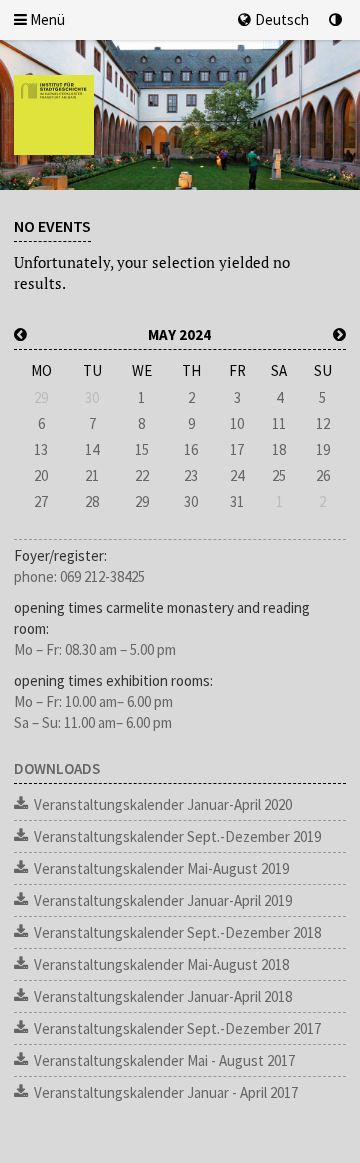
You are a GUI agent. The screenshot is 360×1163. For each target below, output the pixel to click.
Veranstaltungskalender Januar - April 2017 (166, 1092)
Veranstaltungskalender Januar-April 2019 (163, 900)
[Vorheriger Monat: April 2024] (20, 334)
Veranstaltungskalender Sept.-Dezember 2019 (177, 836)
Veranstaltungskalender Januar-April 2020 (163, 804)
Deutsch (282, 19)
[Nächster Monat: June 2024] (339, 334)
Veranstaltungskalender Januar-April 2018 (163, 996)
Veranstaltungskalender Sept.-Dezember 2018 (177, 932)
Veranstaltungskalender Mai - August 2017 (164, 1060)
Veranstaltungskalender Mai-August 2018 (161, 964)
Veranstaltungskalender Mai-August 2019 (161, 868)
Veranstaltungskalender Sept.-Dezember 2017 (177, 1028)
